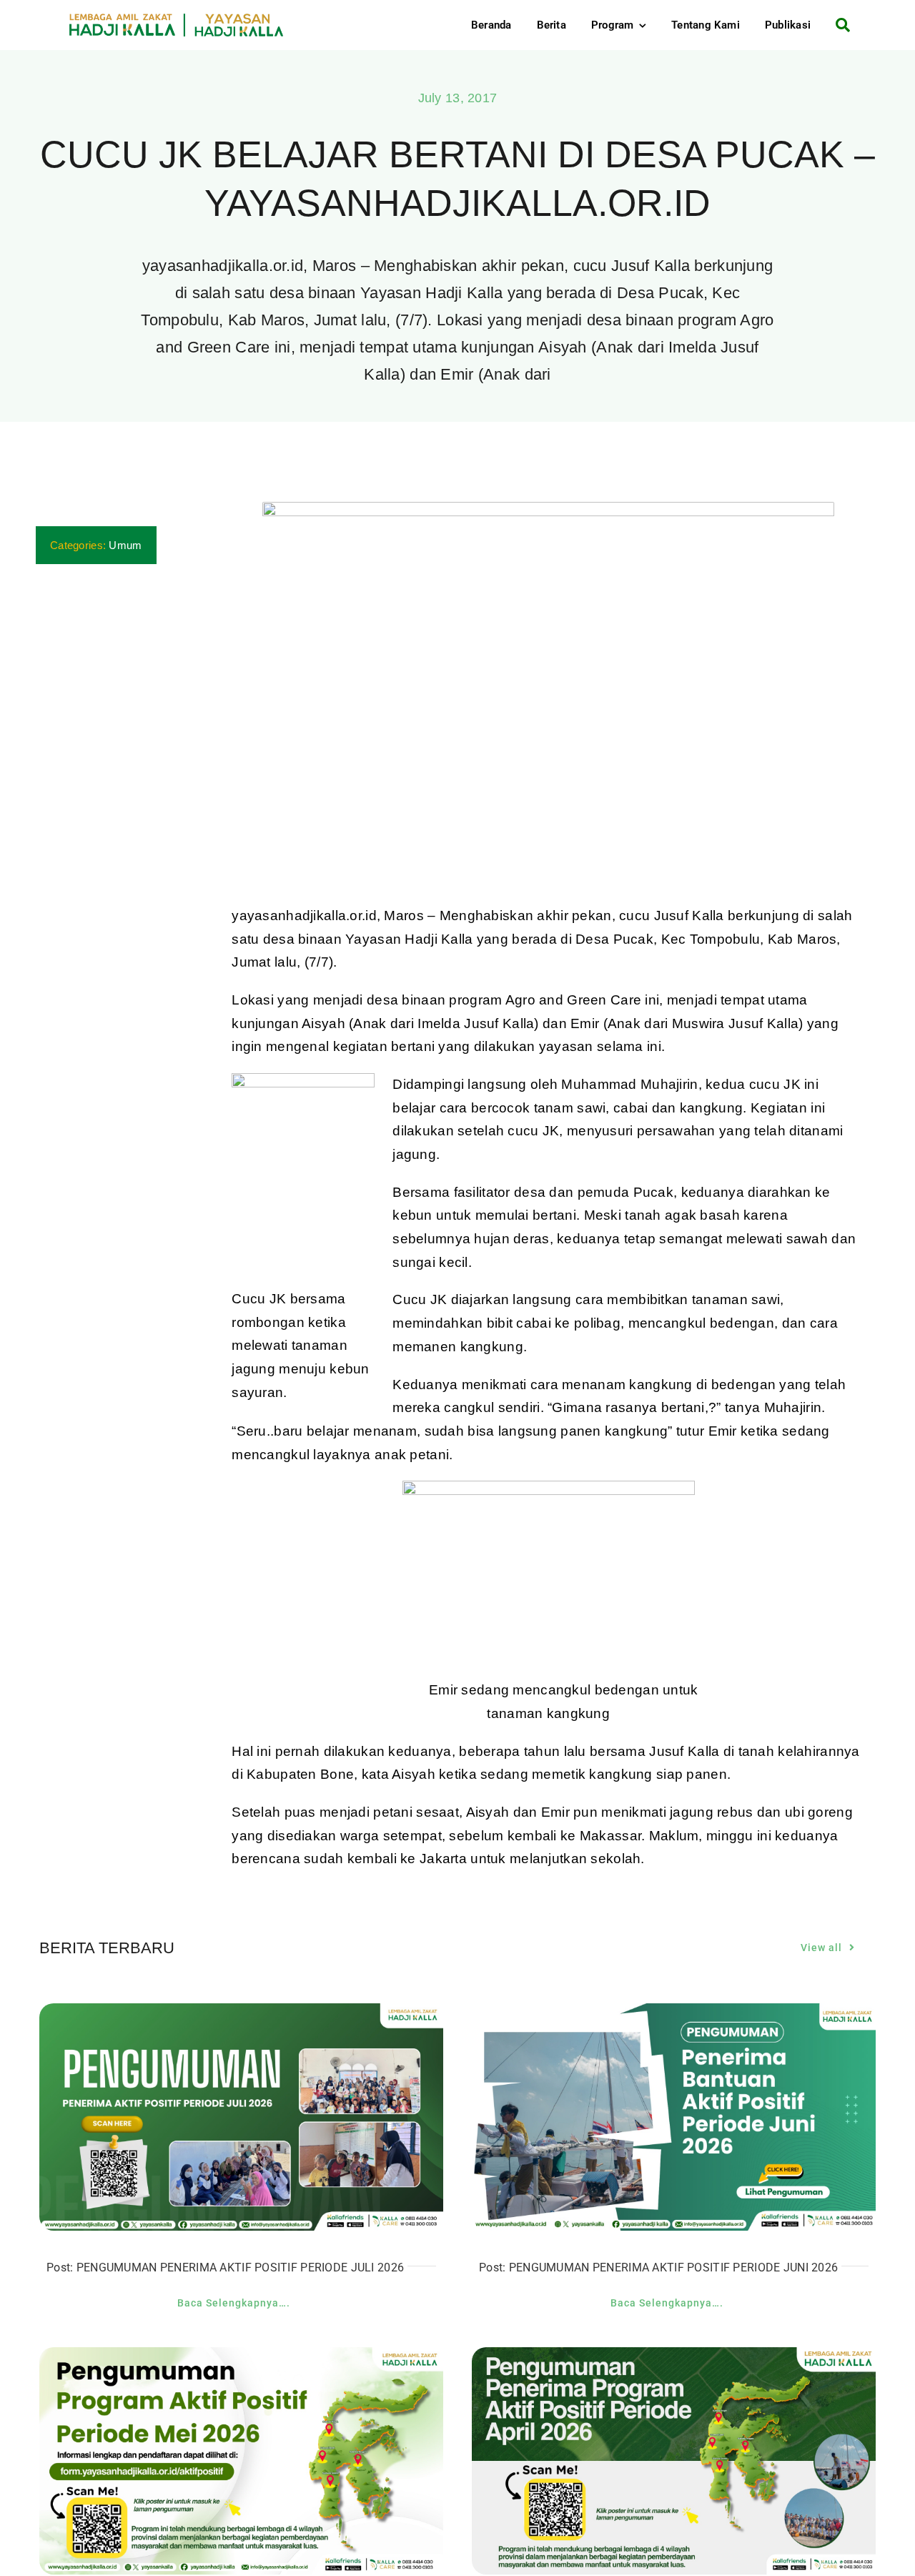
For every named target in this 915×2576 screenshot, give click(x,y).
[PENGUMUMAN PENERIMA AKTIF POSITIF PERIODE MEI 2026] (241, 2358)
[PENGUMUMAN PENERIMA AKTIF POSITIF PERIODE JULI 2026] (241, 2014)
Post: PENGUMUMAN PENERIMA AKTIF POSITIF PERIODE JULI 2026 (225, 2267)
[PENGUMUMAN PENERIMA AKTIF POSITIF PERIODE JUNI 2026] (674, 2014)
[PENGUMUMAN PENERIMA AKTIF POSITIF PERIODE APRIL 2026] (674, 2358)
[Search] (837, 25)
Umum (125, 545)
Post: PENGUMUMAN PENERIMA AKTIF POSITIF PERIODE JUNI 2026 (658, 2267)
